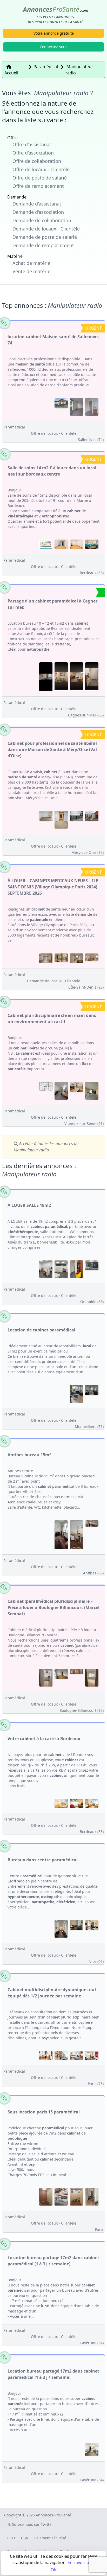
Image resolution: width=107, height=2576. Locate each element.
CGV (25, 2538)
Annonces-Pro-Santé (53, 2515)
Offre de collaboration (37, 161)
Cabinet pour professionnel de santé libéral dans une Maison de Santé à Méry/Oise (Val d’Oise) (52, 749)
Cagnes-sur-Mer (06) (86, 715)
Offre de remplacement (38, 186)
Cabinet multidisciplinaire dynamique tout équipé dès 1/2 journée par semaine (52, 1993)
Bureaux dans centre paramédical (43, 1860)
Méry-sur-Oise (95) (88, 852)
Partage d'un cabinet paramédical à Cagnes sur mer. (53, 604)
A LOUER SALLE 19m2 (29, 1205)
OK (54, 2570)
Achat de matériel (32, 263)
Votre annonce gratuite (54, 33)
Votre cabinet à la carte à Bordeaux (44, 1739)
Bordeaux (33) (92, 573)
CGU (11, 2538)
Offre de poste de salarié (40, 178)
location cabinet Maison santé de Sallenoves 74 (53, 340)
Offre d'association (33, 153)
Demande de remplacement (43, 245)
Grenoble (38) (92, 1302)
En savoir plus (81, 2562)
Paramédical (14, 427)
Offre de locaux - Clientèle (41, 169)
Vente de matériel (32, 271)
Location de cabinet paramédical (41, 1330)
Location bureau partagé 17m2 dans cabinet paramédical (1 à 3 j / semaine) (53, 2261)
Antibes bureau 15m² (29, 1455)
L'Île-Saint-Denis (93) (86, 987)
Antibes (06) (93, 1573)
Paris (99, 2229)
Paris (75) (96, 2084)
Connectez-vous (53, 47)
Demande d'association (38, 212)
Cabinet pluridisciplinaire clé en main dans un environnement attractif (52, 1018)
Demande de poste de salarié (45, 237)
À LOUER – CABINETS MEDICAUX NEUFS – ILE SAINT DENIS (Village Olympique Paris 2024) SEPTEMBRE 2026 (53, 887)
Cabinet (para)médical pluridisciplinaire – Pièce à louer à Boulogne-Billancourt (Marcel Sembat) (53, 1607)
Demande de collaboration (42, 220)
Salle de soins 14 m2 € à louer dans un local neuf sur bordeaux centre (52, 471)
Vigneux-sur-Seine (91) (84, 1123)
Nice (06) (96, 1961)
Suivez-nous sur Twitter (32, 2524)
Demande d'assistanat (37, 204)
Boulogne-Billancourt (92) (82, 1710)
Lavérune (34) (92, 2343)
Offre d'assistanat (32, 144)
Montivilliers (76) (89, 1427)
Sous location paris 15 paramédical (44, 2112)
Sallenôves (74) (91, 440)
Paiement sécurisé (50, 2538)
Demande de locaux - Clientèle (46, 229)
